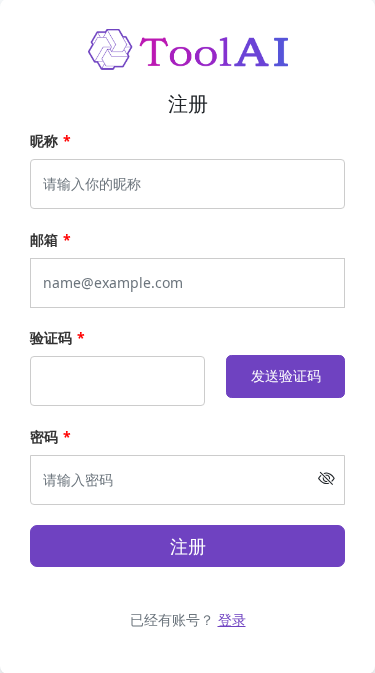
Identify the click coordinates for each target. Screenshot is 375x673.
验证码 (51, 337)
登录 (232, 619)
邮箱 (44, 239)
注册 (188, 546)
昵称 (44, 140)
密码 (44, 436)
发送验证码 (286, 375)
